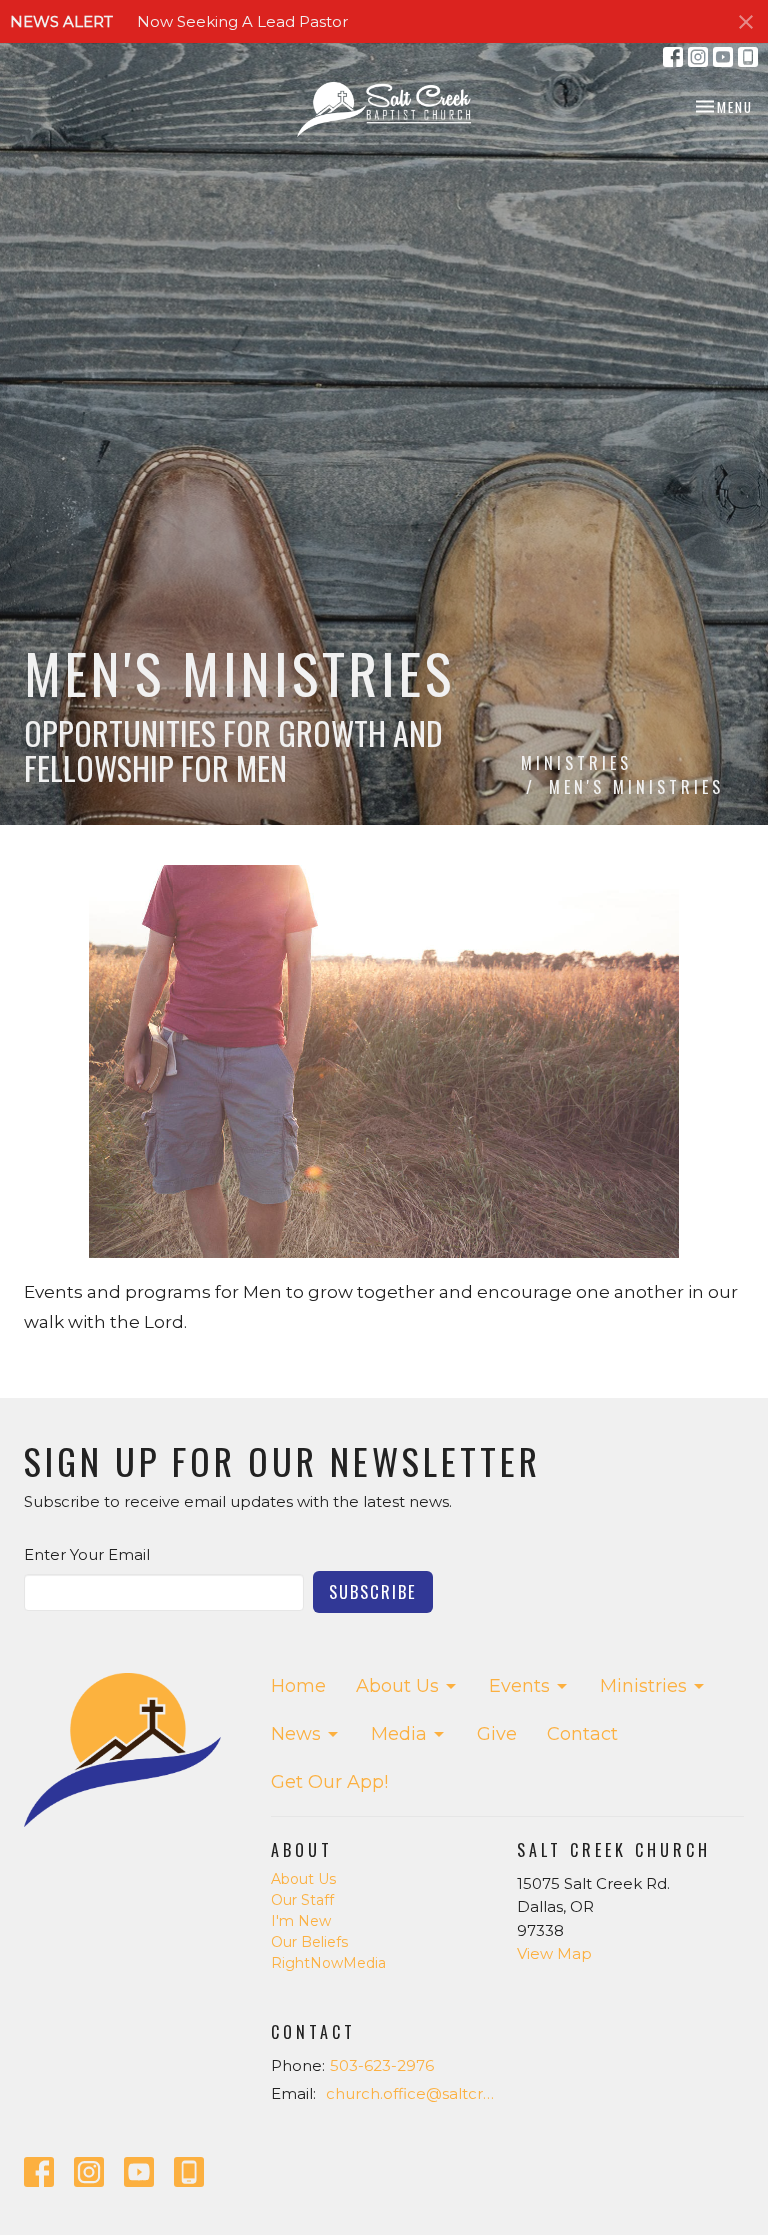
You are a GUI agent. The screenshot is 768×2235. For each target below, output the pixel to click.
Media (399, 1734)
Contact (582, 1734)
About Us (397, 1686)
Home (298, 1686)
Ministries (576, 763)
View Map (554, 1953)
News (296, 1734)
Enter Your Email (87, 1554)
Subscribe (373, 1591)
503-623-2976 (382, 2065)
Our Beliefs (309, 1942)
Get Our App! (329, 1782)
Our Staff (302, 1900)
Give (497, 1734)
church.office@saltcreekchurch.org (412, 2093)
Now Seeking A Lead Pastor (242, 21)
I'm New (301, 1921)
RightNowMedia (328, 1963)
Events (519, 1686)
